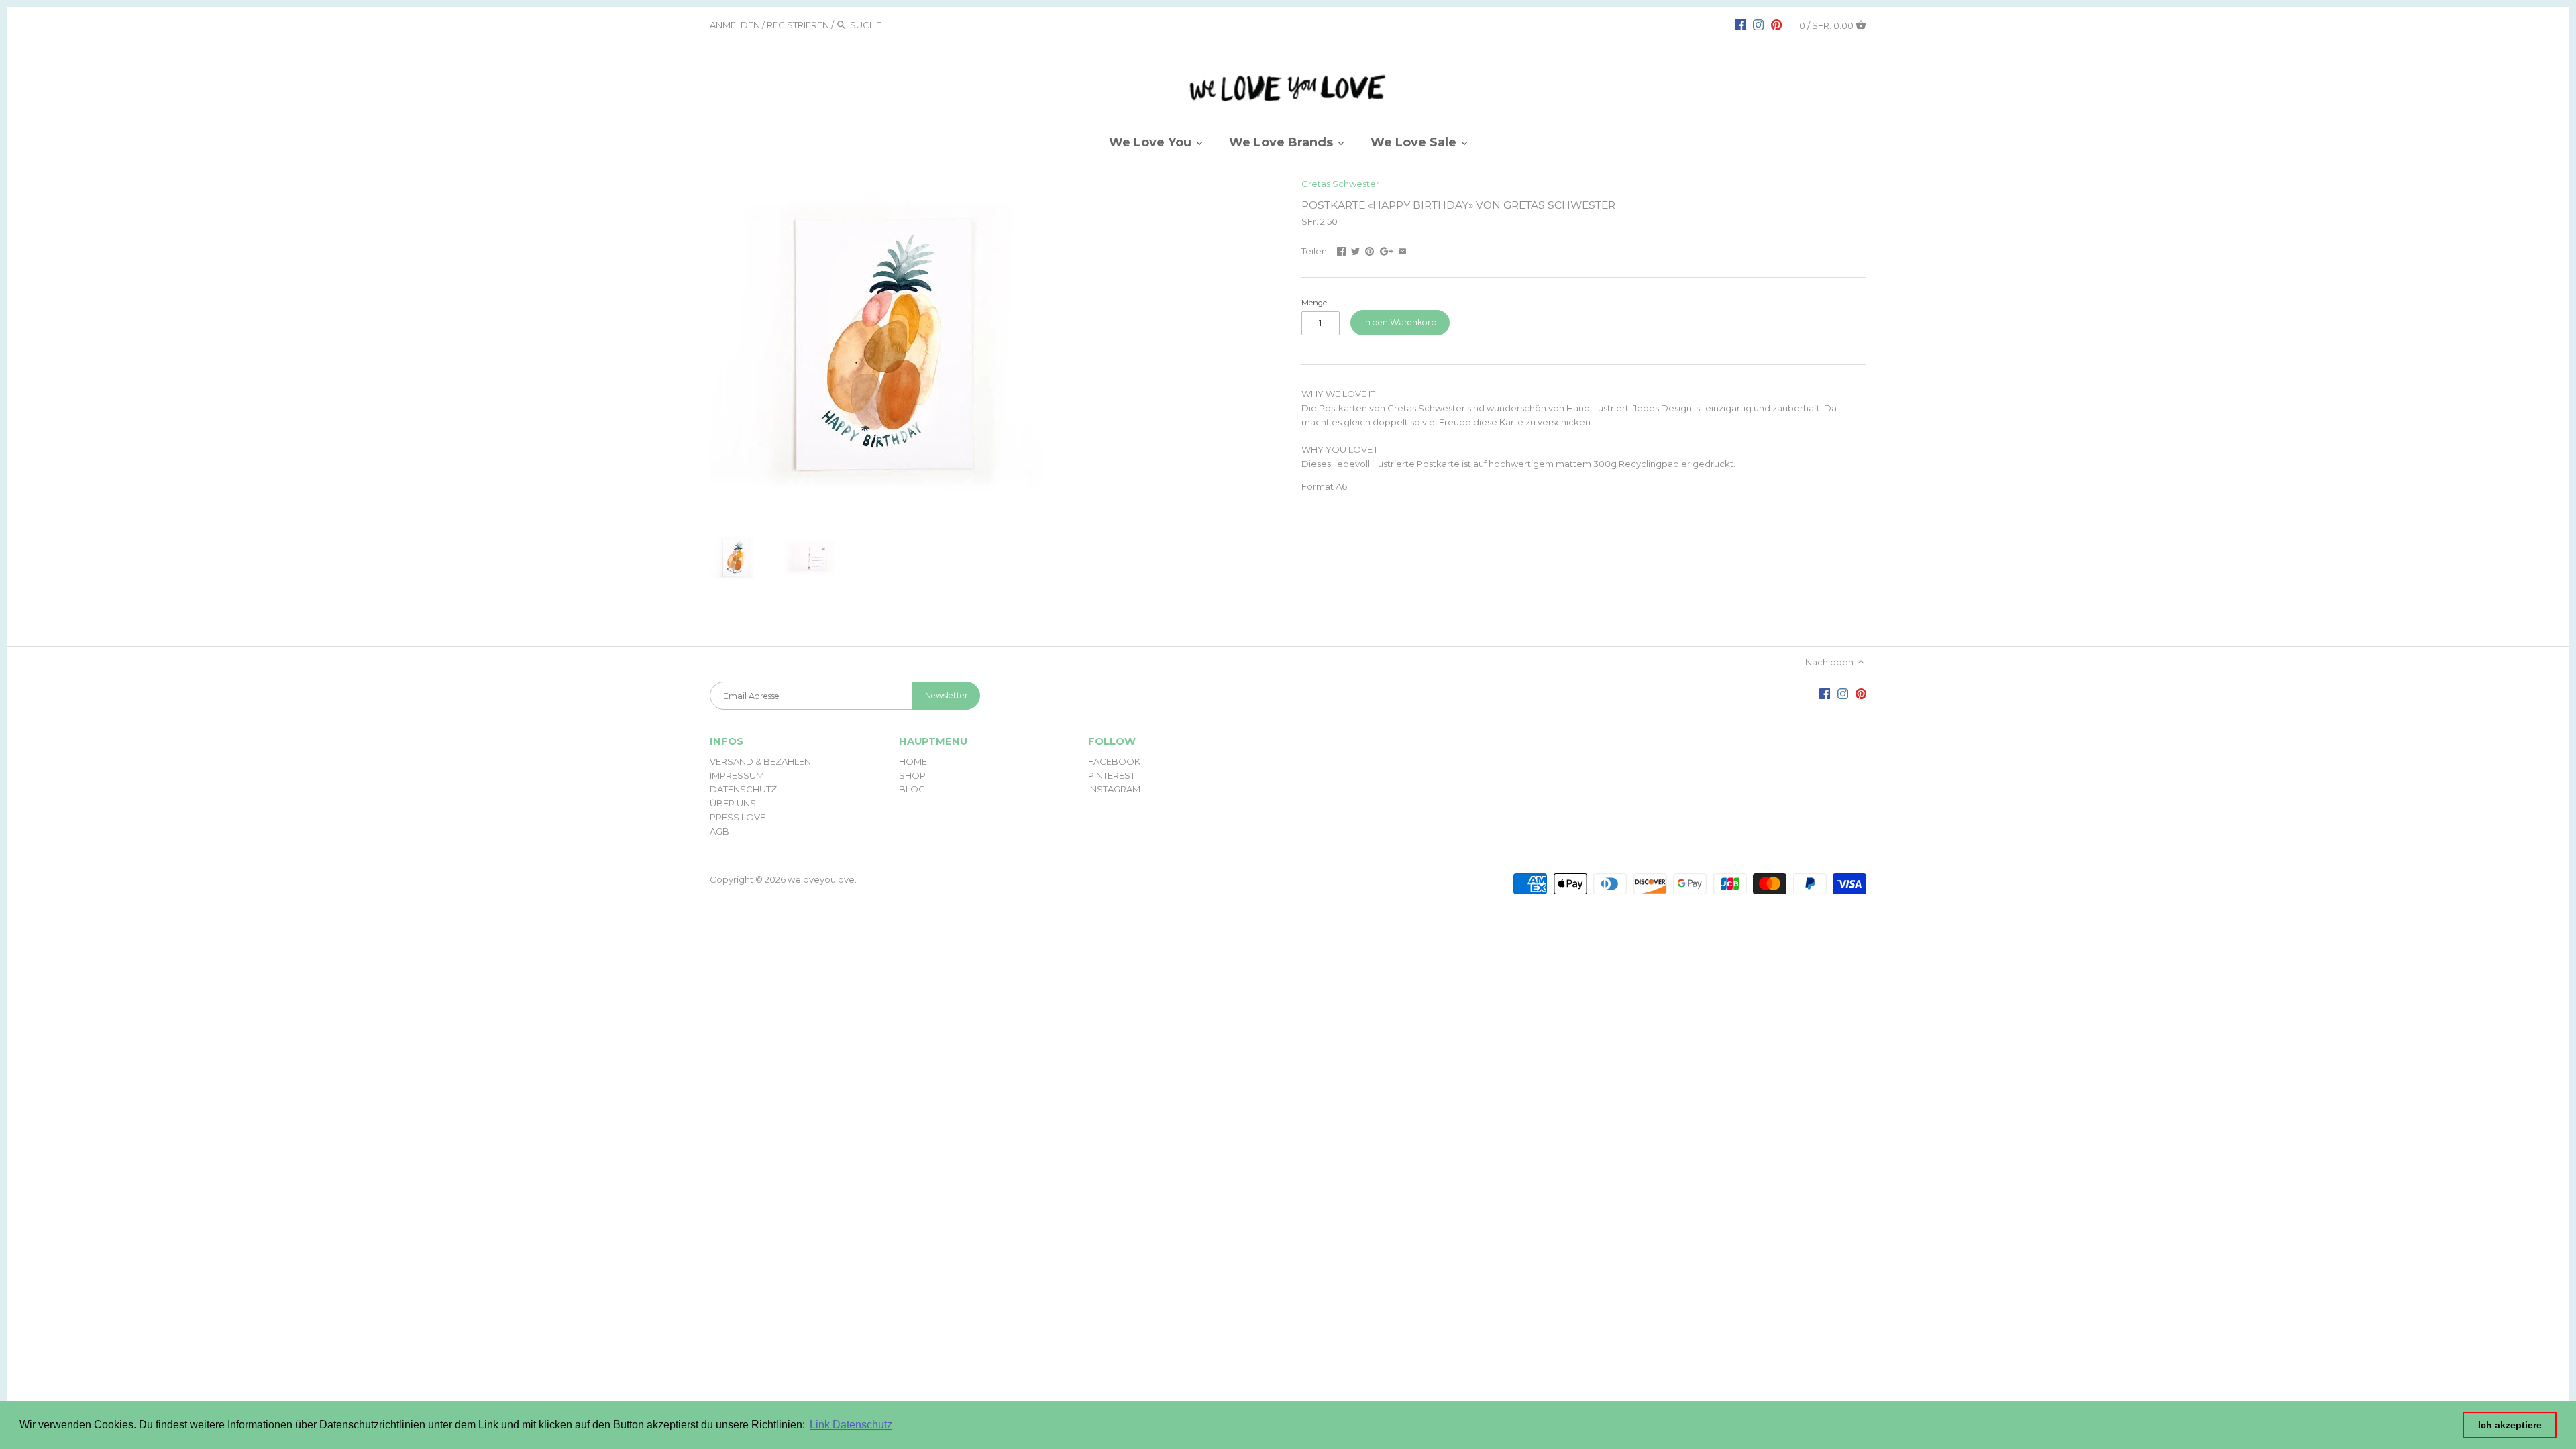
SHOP (912, 775)
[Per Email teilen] (1402, 250)
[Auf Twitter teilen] (1355, 250)
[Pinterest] (1776, 24)
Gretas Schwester (1340, 184)
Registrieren (798, 25)
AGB (719, 831)
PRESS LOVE (738, 817)
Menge (1314, 303)
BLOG (912, 789)
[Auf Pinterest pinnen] (1370, 250)
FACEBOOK (1114, 761)
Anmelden (735, 25)
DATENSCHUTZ (743, 789)
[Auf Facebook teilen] (1341, 250)
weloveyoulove (821, 879)
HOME (913, 761)
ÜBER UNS (733, 803)
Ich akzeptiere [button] (2510, 1425)
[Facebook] (1740, 24)
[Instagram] (1758, 24)
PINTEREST (1112, 775)
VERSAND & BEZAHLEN (760, 761)
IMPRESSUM (737, 775)
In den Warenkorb (1400, 322)
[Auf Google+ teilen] (1387, 250)
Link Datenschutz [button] (851, 1425)
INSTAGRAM (1114, 789)
